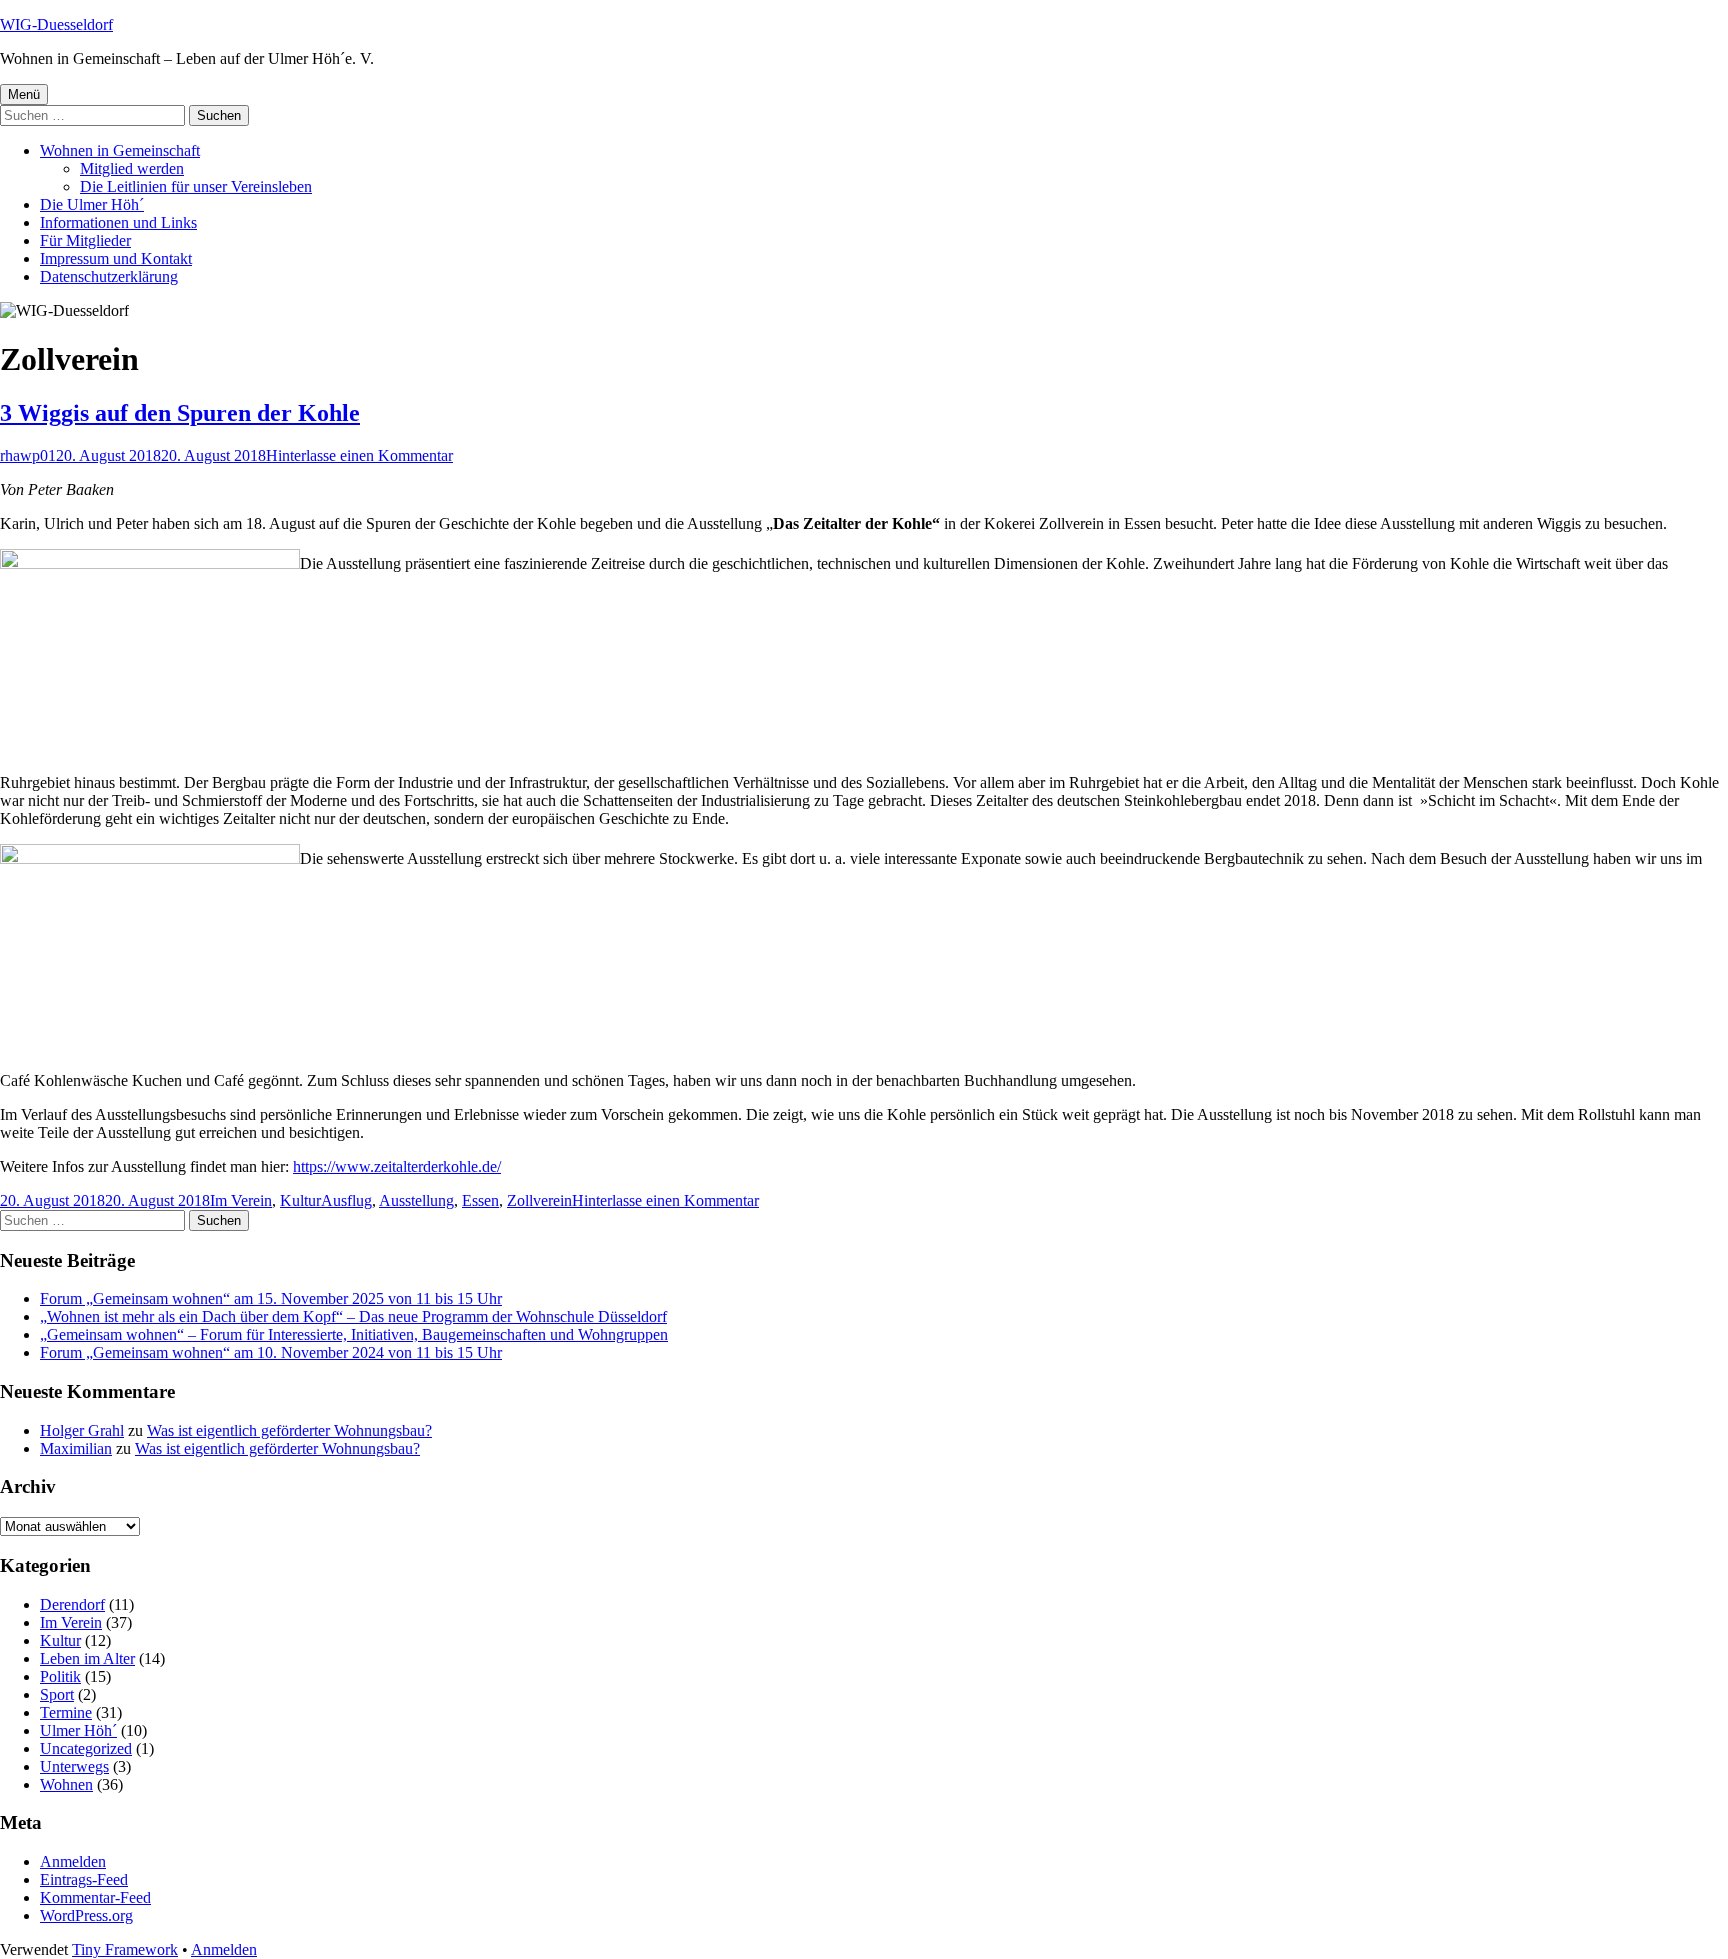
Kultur (300, 1200)
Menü (24, 94)
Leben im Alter (87, 1658)
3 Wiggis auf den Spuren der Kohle (180, 413)
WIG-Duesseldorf (56, 24)
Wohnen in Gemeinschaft (120, 150)
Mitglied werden (132, 168)
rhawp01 (28, 455)
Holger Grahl (82, 1430)
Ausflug (346, 1200)
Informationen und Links (118, 222)
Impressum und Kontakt (116, 258)
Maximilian (76, 1448)
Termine (66, 1712)
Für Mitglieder (85, 240)
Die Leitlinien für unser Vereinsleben (196, 186)
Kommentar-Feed (95, 1897)
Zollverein (539, 1200)
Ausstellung (416, 1200)
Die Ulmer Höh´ (92, 204)
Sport (57, 1694)
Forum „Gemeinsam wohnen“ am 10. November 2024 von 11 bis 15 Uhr (271, 1352)
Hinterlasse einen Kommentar (359, 455)
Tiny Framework (125, 1949)
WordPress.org (86, 1915)
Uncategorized (86, 1748)
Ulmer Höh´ (78, 1730)
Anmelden (73, 1861)
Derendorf (72, 1604)
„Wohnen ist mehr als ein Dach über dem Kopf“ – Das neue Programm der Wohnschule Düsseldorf (353, 1316)
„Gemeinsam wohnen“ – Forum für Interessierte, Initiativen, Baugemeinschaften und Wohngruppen (354, 1334)
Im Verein (241, 1200)
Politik (60, 1676)
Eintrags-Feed (84, 1879)
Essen (480, 1200)
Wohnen (66, 1784)
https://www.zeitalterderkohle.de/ (397, 1166)
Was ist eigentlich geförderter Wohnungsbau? (289, 1430)
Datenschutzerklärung (109, 276)
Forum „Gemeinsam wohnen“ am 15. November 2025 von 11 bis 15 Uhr (271, 1298)
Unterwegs (74, 1766)
